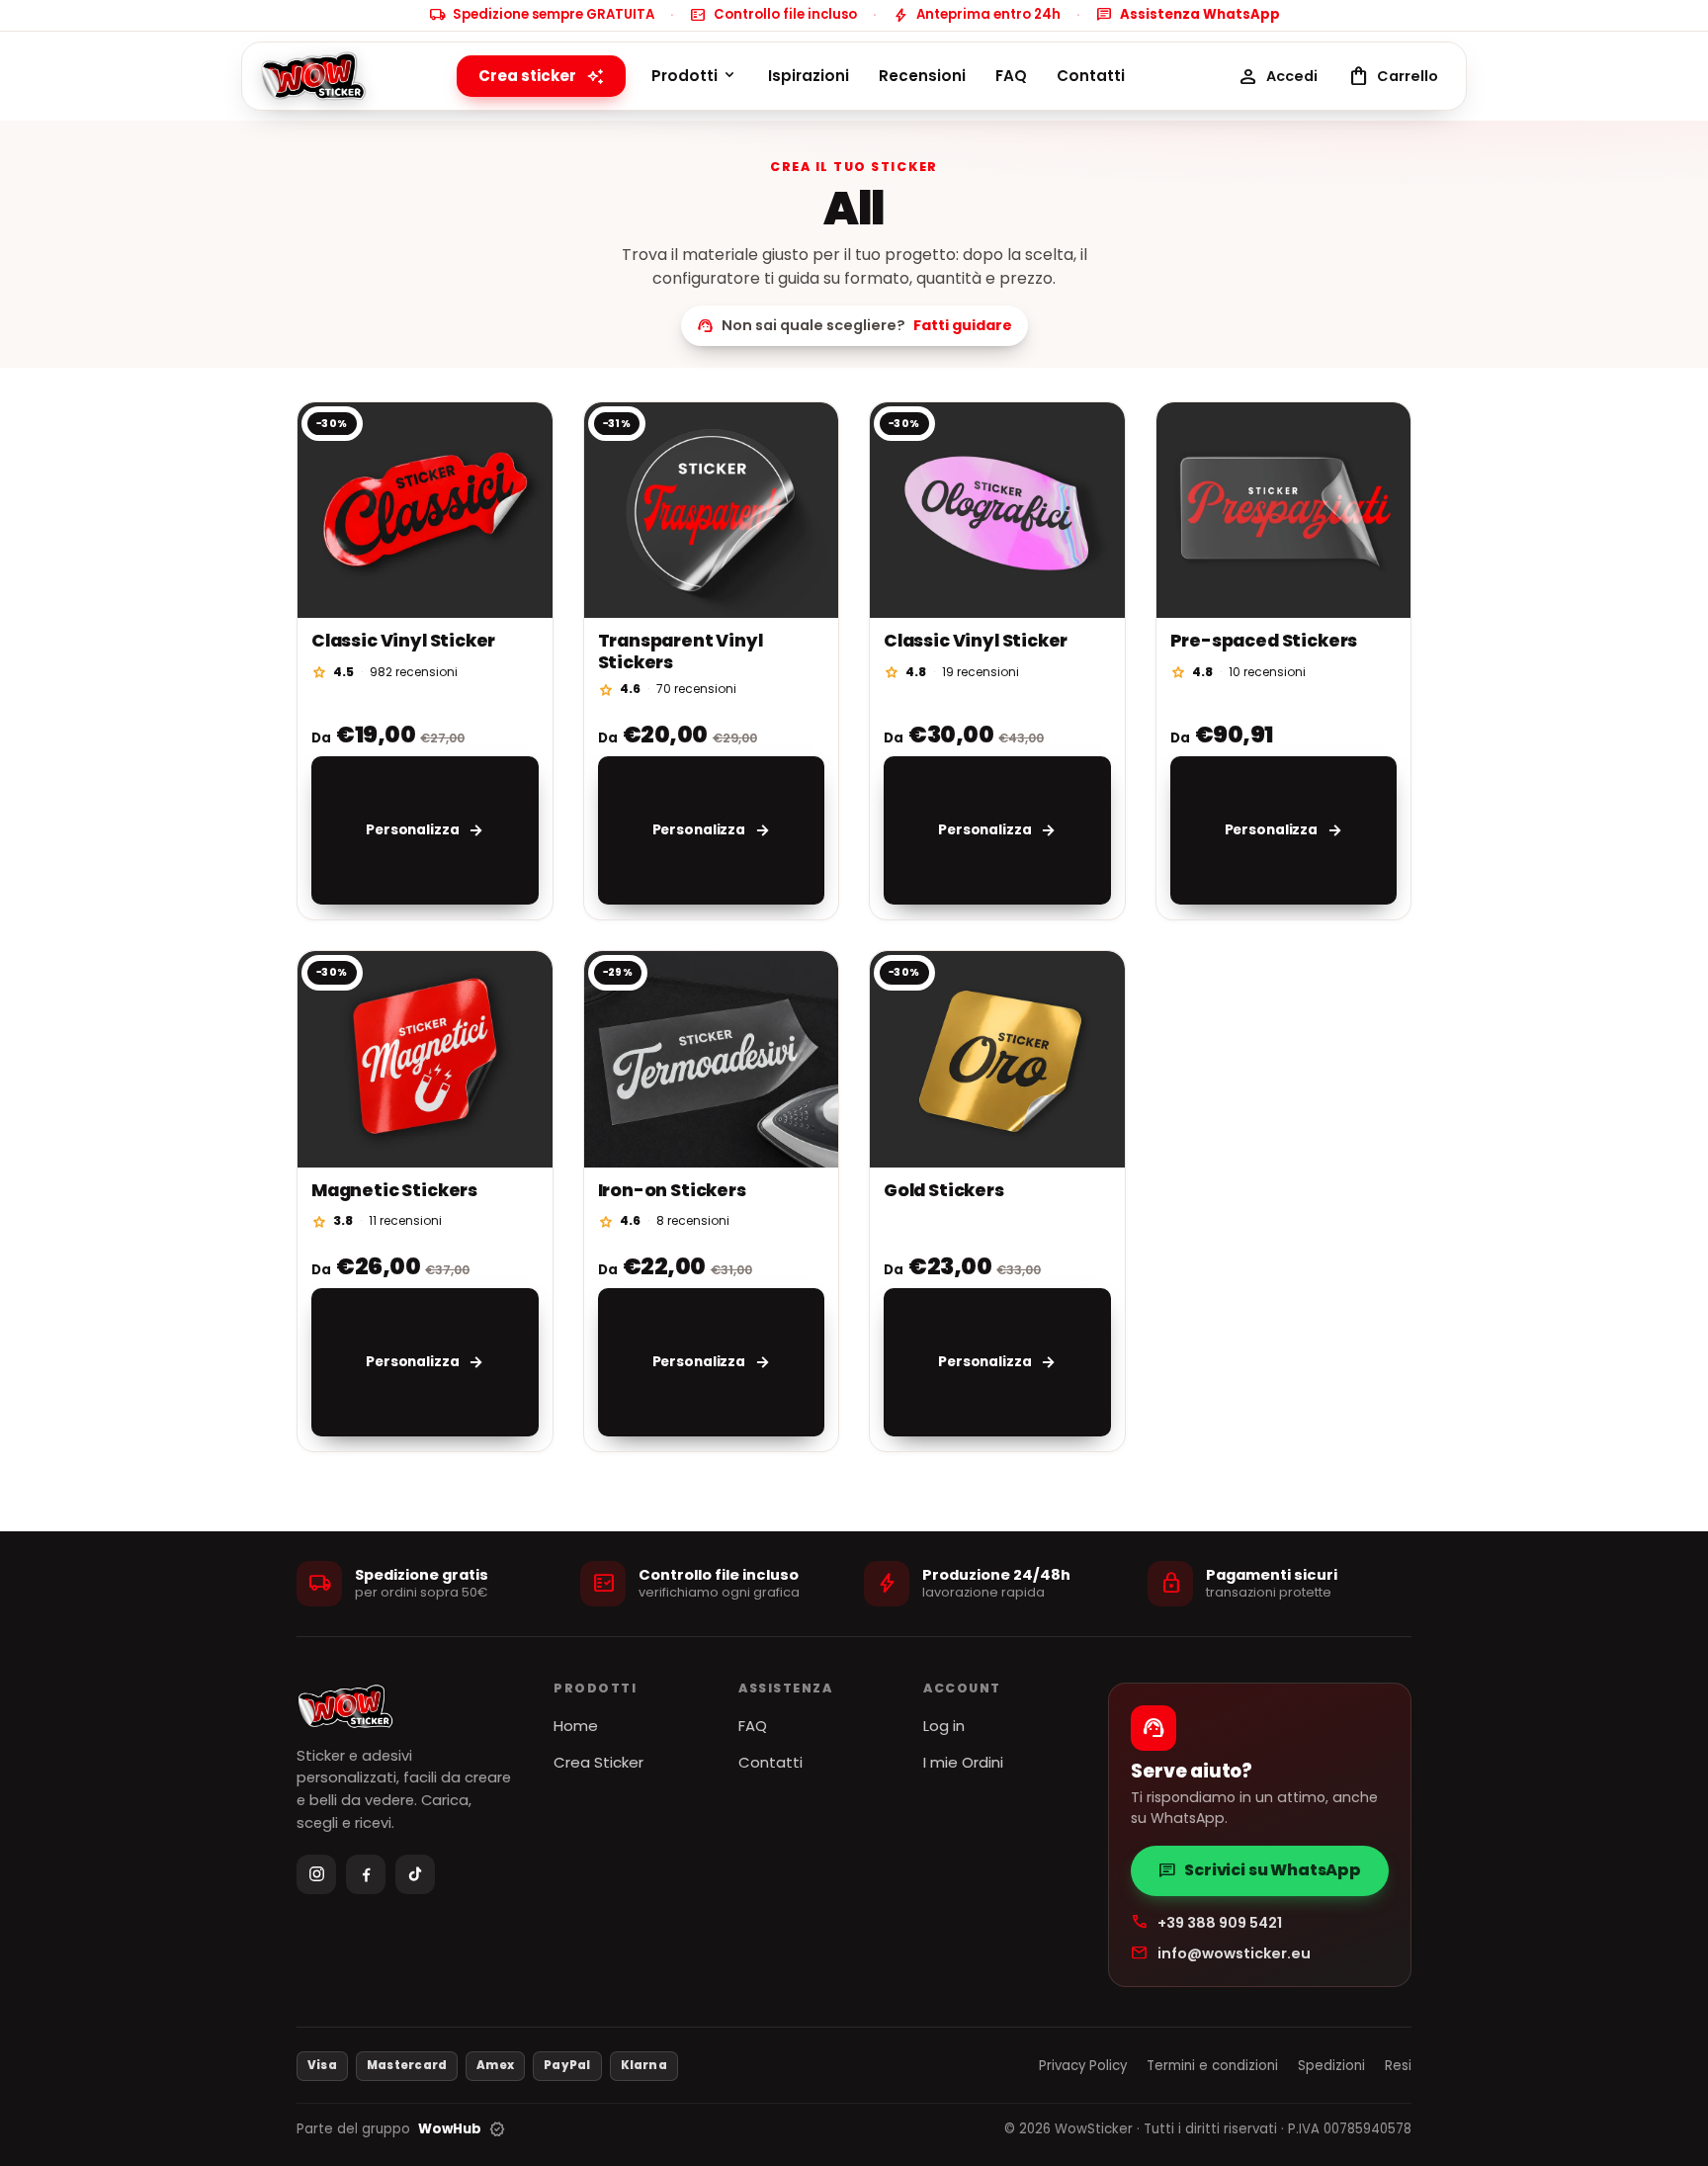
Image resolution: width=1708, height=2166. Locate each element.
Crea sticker (541, 76)
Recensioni (922, 76)
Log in (944, 1726)
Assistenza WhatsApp (1188, 15)
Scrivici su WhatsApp (1260, 1870)
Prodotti (695, 76)
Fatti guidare (963, 325)
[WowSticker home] (315, 76)
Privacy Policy (1083, 2066)
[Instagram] (316, 1874)
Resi (1398, 2066)
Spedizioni (1331, 2066)
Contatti (1091, 76)
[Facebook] (366, 1874)
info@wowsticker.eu (1221, 1953)
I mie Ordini (963, 1762)
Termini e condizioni (1212, 2066)
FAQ (1011, 76)
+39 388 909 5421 (1206, 1922)
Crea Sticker (598, 1762)
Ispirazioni (809, 76)
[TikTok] (415, 1874)
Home (576, 1726)
